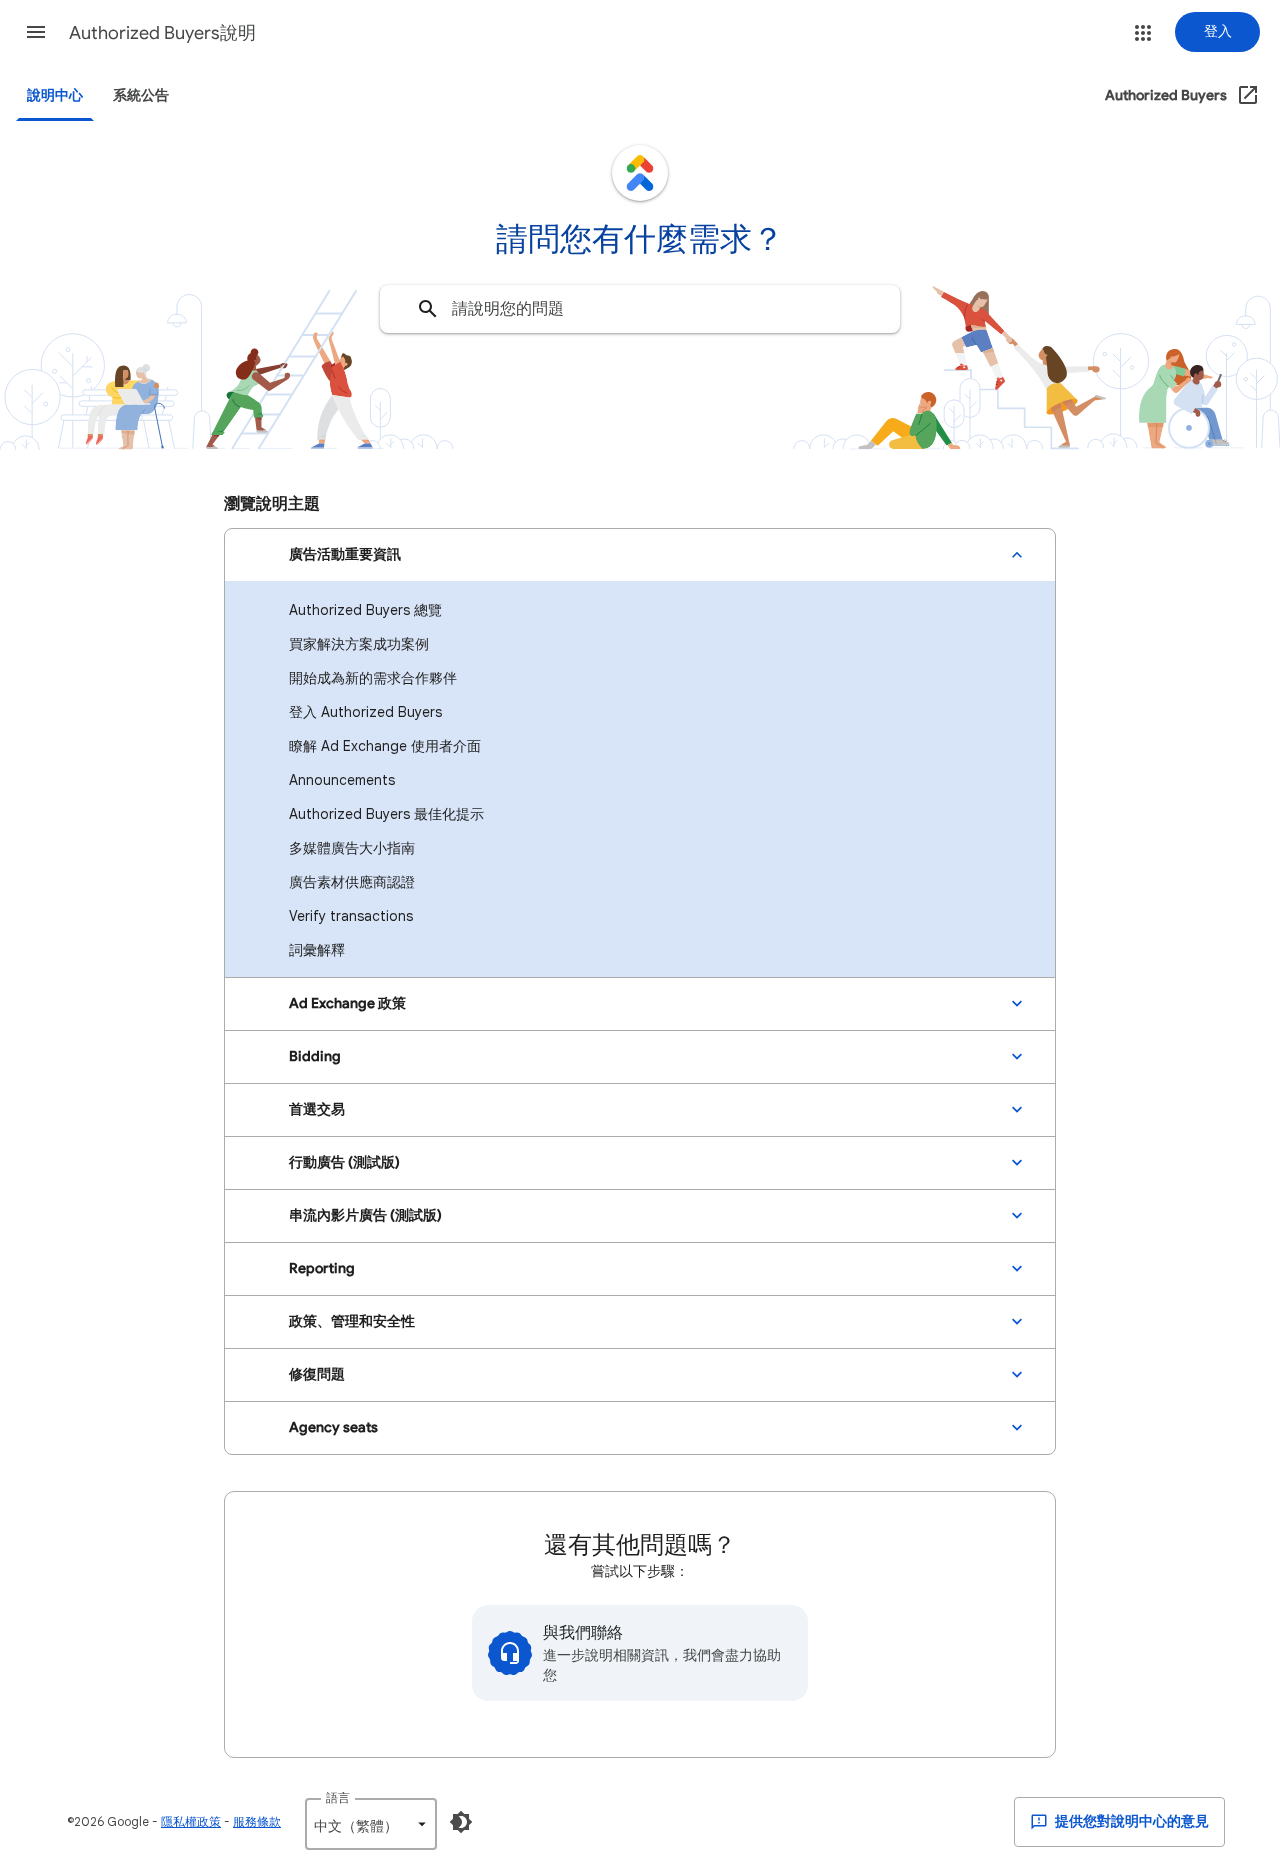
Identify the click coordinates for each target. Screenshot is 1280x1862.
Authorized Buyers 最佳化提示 (386, 814)
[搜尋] (428, 309)
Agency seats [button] (333, 1427)
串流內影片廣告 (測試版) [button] (365, 1215)
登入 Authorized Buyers (365, 712)
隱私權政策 (191, 1821)
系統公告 (141, 95)
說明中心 (55, 95)
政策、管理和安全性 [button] (352, 1321)
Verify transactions (351, 916)
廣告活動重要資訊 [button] (345, 554)
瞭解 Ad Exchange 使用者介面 (385, 746)
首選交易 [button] (317, 1109)
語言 (338, 1797)
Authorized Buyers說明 (162, 33)
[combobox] (640, 309)
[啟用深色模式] (461, 1822)
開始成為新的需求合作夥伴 (373, 678)
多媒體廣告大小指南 (352, 848)
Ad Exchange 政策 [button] (347, 1003)
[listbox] (371, 1824)
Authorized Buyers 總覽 (365, 610)
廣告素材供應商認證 (352, 882)
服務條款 (257, 1821)
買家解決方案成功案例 (359, 644)
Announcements (342, 780)
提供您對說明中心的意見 (1130, 1821)
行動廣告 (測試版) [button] (344, 1162)
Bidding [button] (315, 1056)
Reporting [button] (322, 1268)
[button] (36, 32)
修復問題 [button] (317, 1374)
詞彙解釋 (317, 950)
